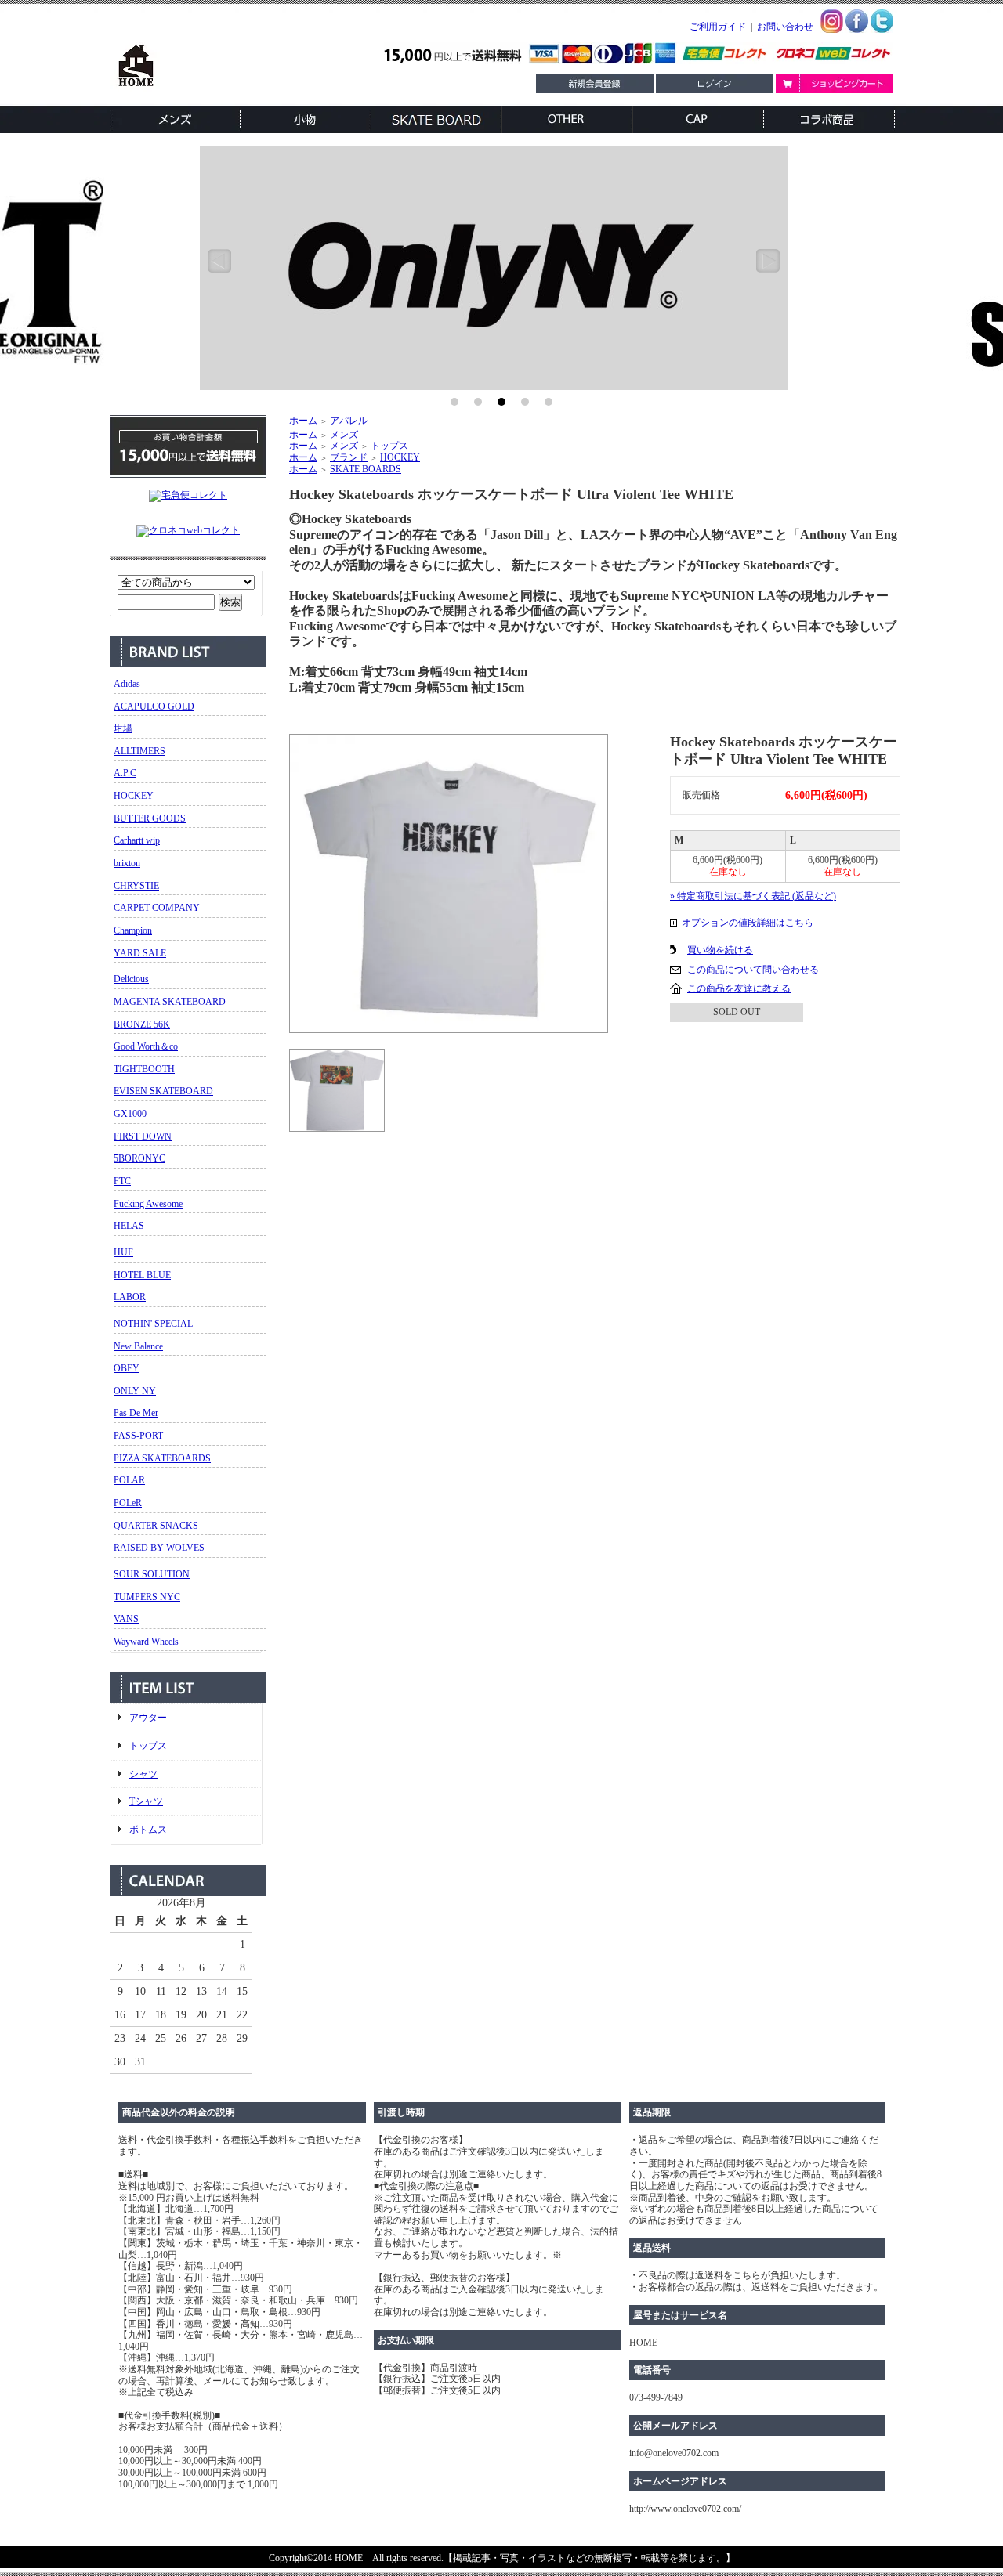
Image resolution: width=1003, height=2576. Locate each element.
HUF (123, 1252)
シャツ (143, 1774)
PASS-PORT (138, 1436)
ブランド (349, 457)
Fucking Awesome (148, 1204)
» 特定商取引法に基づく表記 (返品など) (753, 896)
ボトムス (148, 1830)
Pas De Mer (136, 1413)
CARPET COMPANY (157, 908)
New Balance (138, 1346)
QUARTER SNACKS (156, 1526)
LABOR (130, 1297)
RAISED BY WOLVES (159, 1548)
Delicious (131, 979)
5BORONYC (139, 1158)
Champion (133, 930)
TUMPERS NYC (147, 1597)
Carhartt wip (137, 840)
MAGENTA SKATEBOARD (170, 1002)
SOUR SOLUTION (152, 1574)
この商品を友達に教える (739, 988)
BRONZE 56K (142, 1024)
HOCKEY (134, 796)
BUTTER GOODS (150, 818)
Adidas (127, 684)
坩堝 (123, 728)
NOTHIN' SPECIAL (153, 1324)
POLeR (128, 1503)
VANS (126, 1619)
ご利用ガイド (718, 27)
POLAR (129, 1480)
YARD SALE (140, 953)
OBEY (127, 1368)
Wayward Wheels (146, 1642)
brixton (127, 863)
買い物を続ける (720, 950)
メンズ (344, 435)
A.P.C (125, 773)
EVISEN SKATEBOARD (163, 1091)
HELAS (129, 1226)
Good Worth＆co (146, 1046)
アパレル (349, 421)
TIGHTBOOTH (144, 1069)
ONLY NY (135, 1391)
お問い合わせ (785, 27)
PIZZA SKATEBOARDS (162, 1458)
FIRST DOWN (143, 1136)
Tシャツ (146, 1801)
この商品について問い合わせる (753, 970)
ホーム (303, 421)
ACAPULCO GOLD (154, 706)
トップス (148, 1746)
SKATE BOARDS (366, 469)
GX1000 (130, 1114)
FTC (122, 1181)
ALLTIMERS (139, 751)
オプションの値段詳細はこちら (748, 923)
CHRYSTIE (136, 886)
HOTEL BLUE (142, 1275)
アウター (148, 1718)
